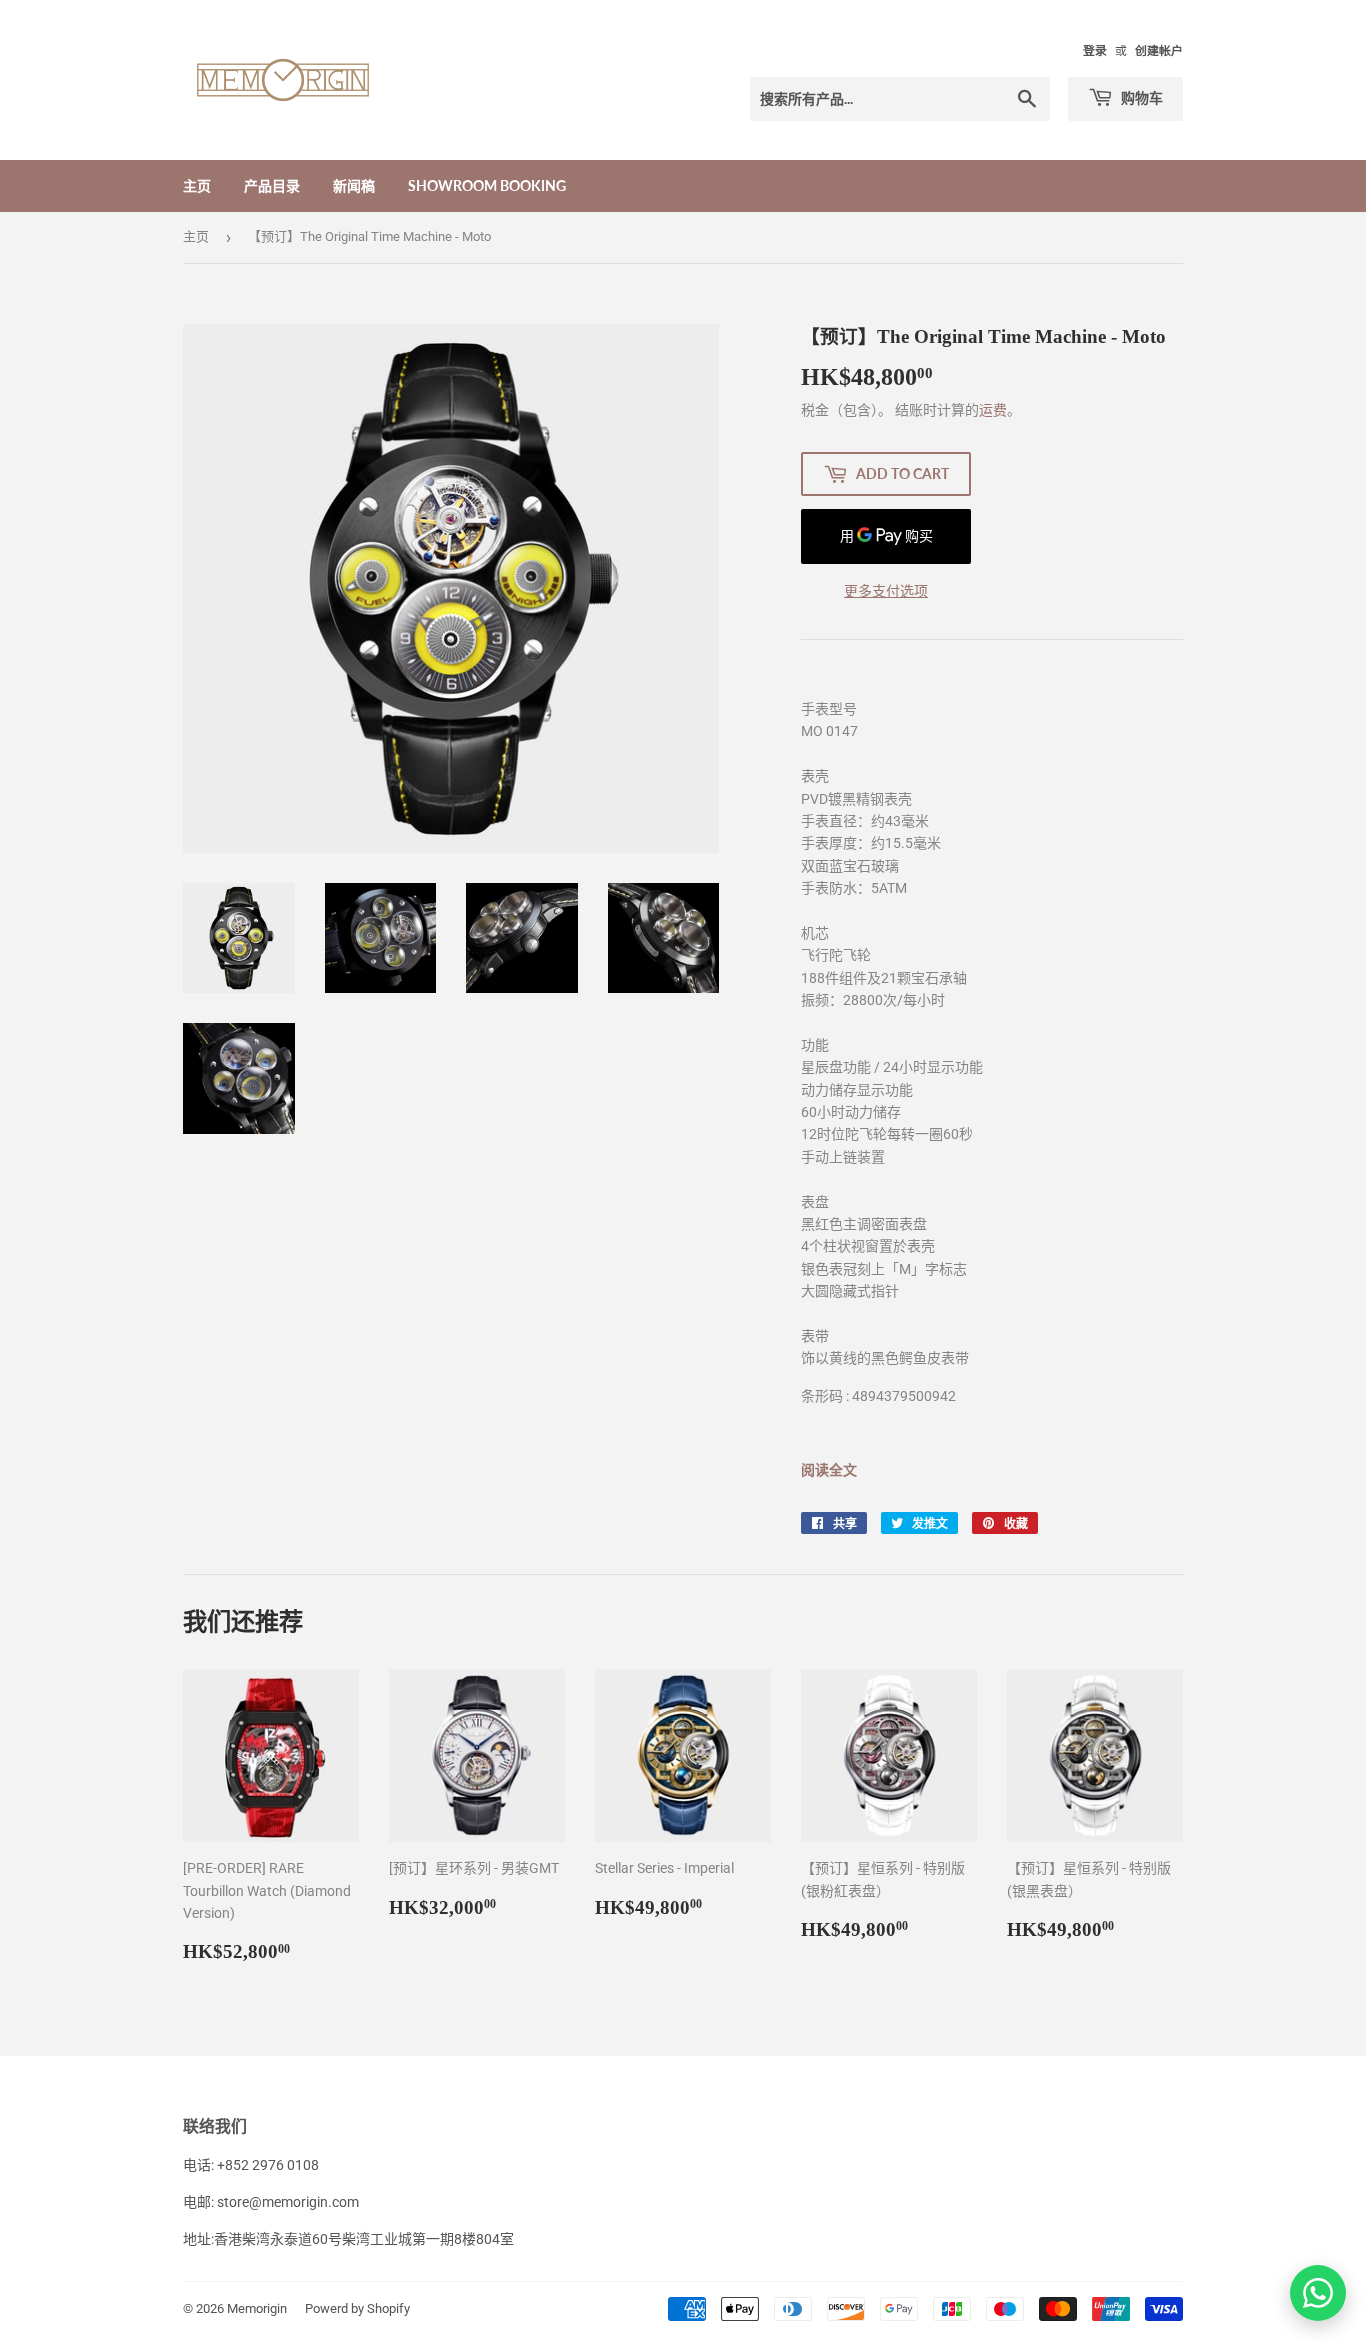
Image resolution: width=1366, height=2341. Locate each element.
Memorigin (257, 2308)
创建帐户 (1159, 51)
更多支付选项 (886, 591)
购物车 (1140, 97)
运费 (993, 410)
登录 (1095, 51)
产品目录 (272, 185)
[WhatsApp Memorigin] (1318, 2293)
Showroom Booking (487, 185)
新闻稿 (354, 185)
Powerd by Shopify (357, 2308)
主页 (197, 185)
